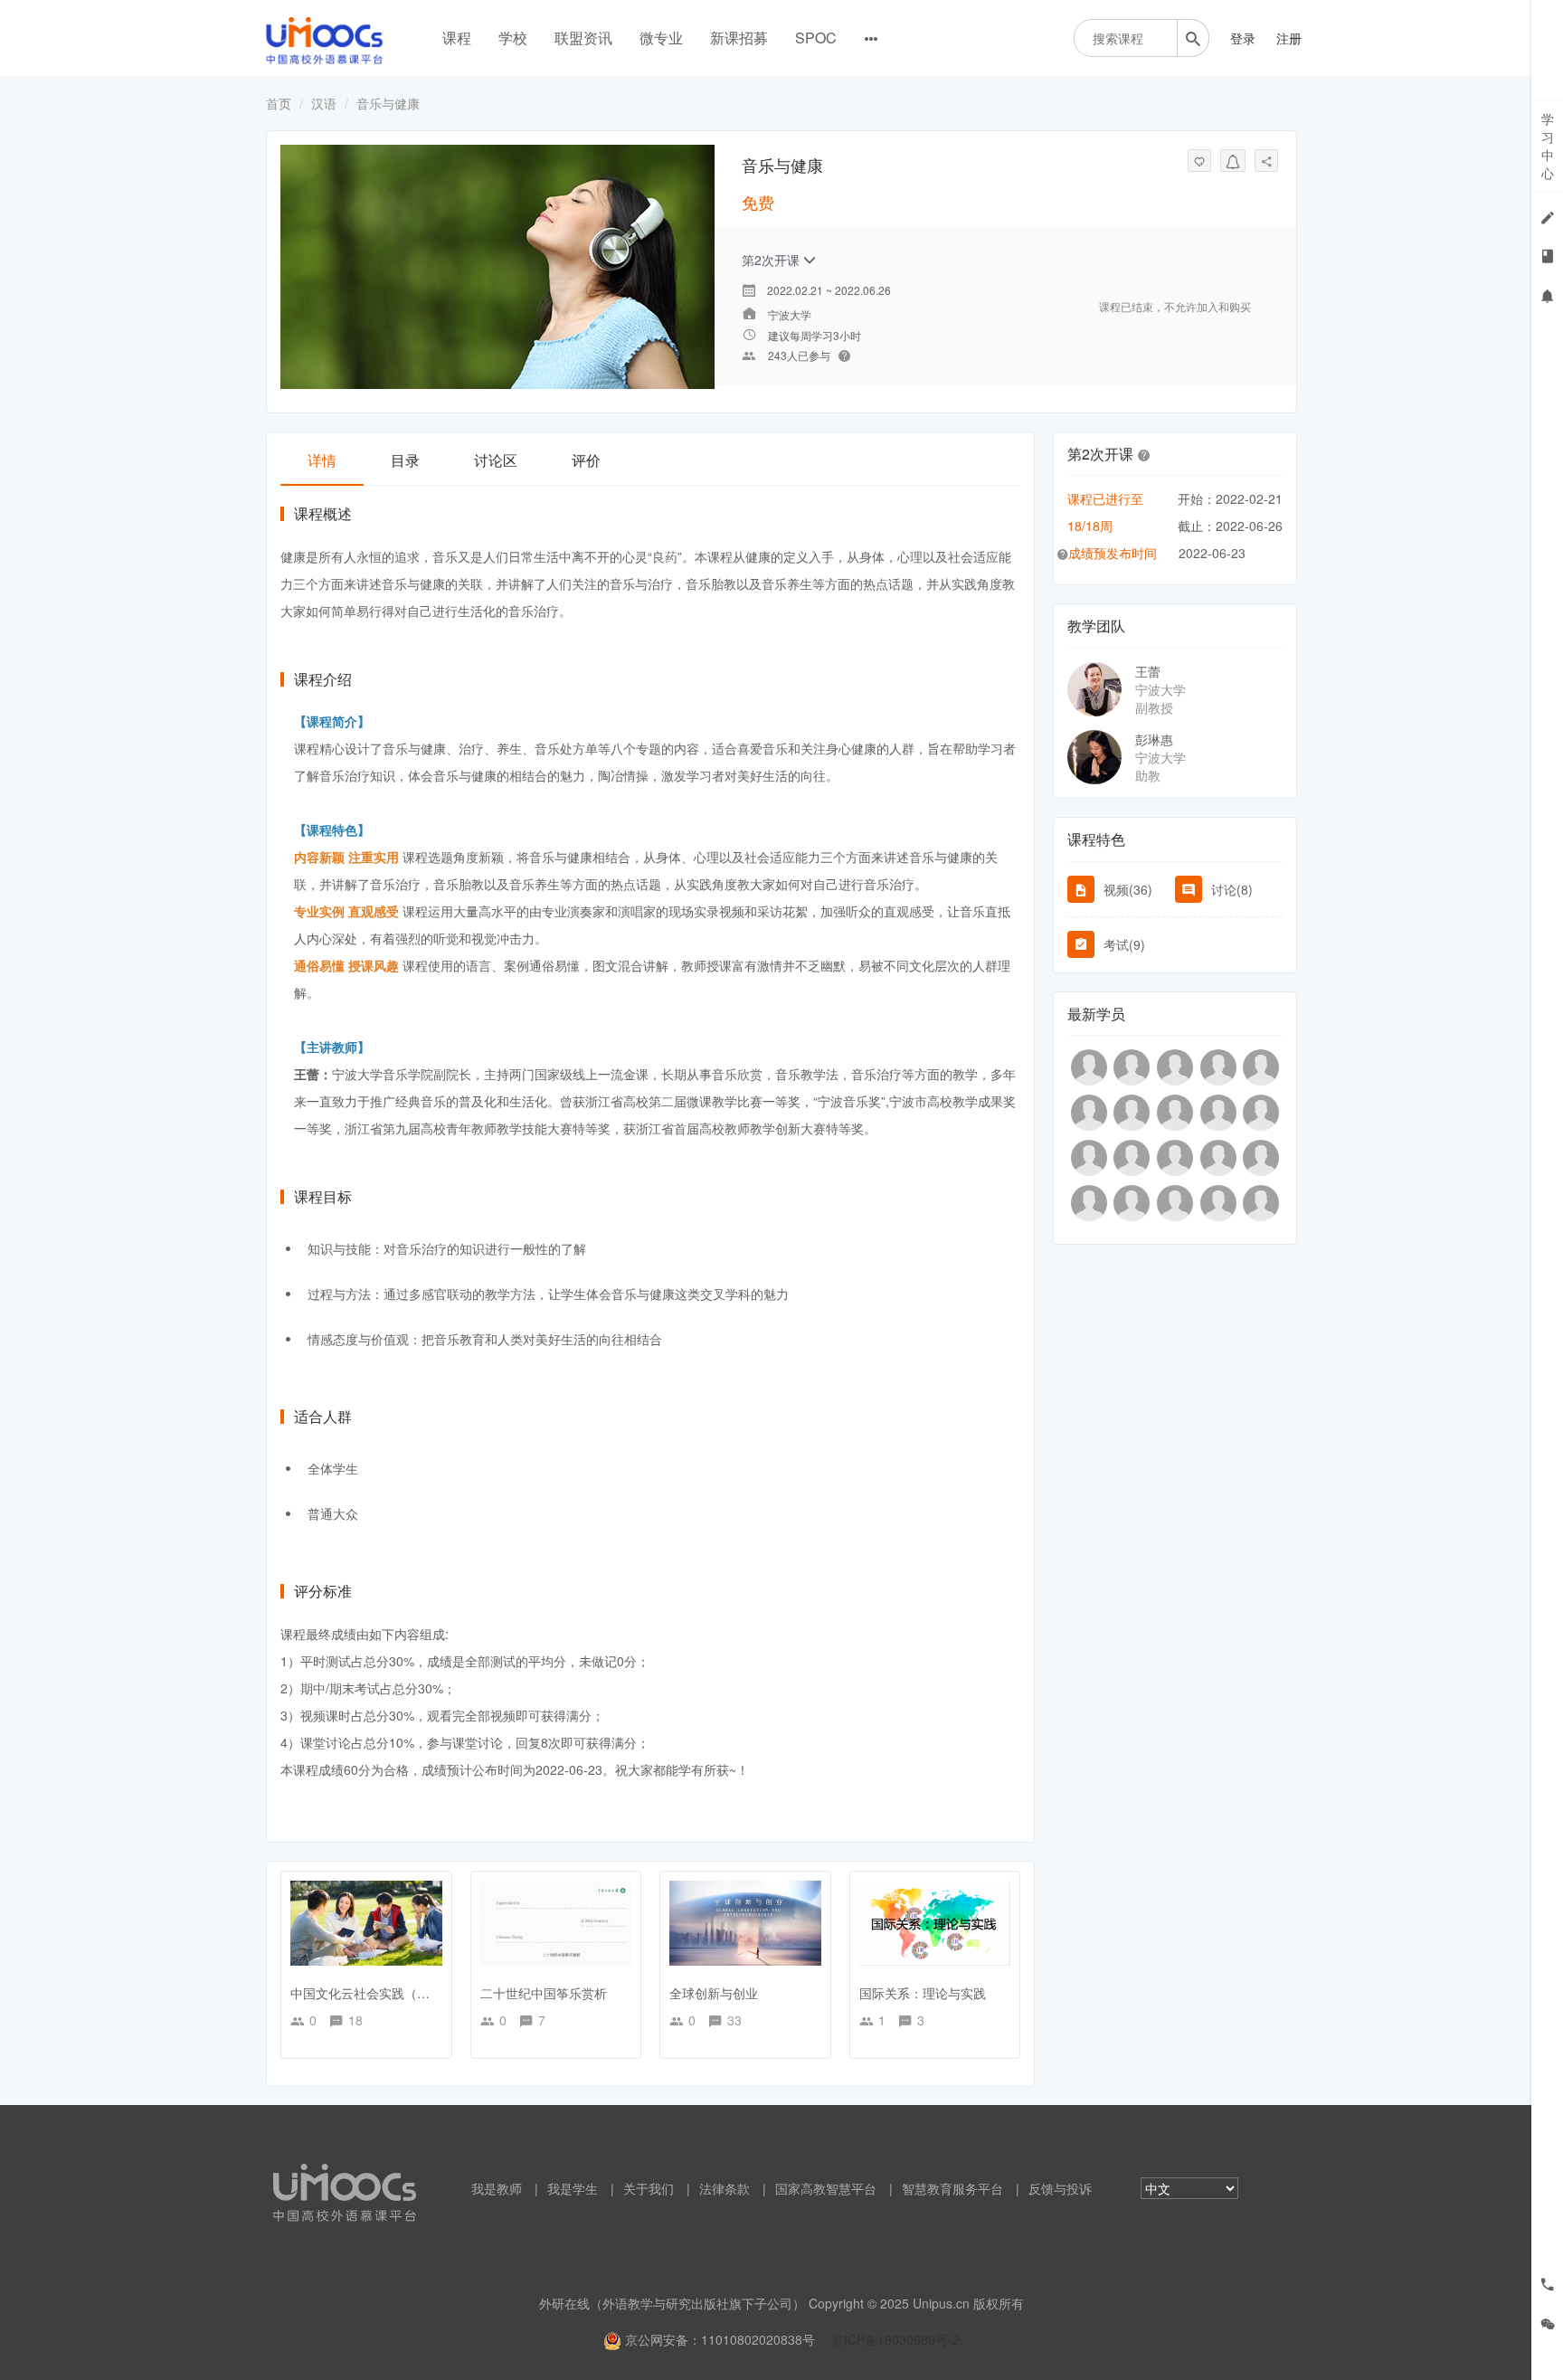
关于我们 (649, 2188)
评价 (586, 460)
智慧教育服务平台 (952, 2188)
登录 (1243, 38)
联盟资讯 (583, 38)
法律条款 (725, 2188)
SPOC (816, 38)
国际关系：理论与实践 (923, 1993)
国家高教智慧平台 (826, 2188)
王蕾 (1148, 671)
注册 (1289, 38)
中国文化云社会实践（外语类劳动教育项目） (417, 1993)
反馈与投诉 (1060, 2188)
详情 (322, 460)
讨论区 (496, 460)
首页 (279, 103)
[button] (1144, 454)
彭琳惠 (1154, 739)
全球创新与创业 (714, 1993)
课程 (457, 38)
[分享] (1266, 161)
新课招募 (739, 38)
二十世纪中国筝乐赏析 (544, 1993)
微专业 (661, 38)
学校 (513, 38)
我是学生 (573, 2188)
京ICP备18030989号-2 (895, 2339)
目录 (405, 460)
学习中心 (1548, 146)
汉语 (324, 103)
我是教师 (497, 2188)
